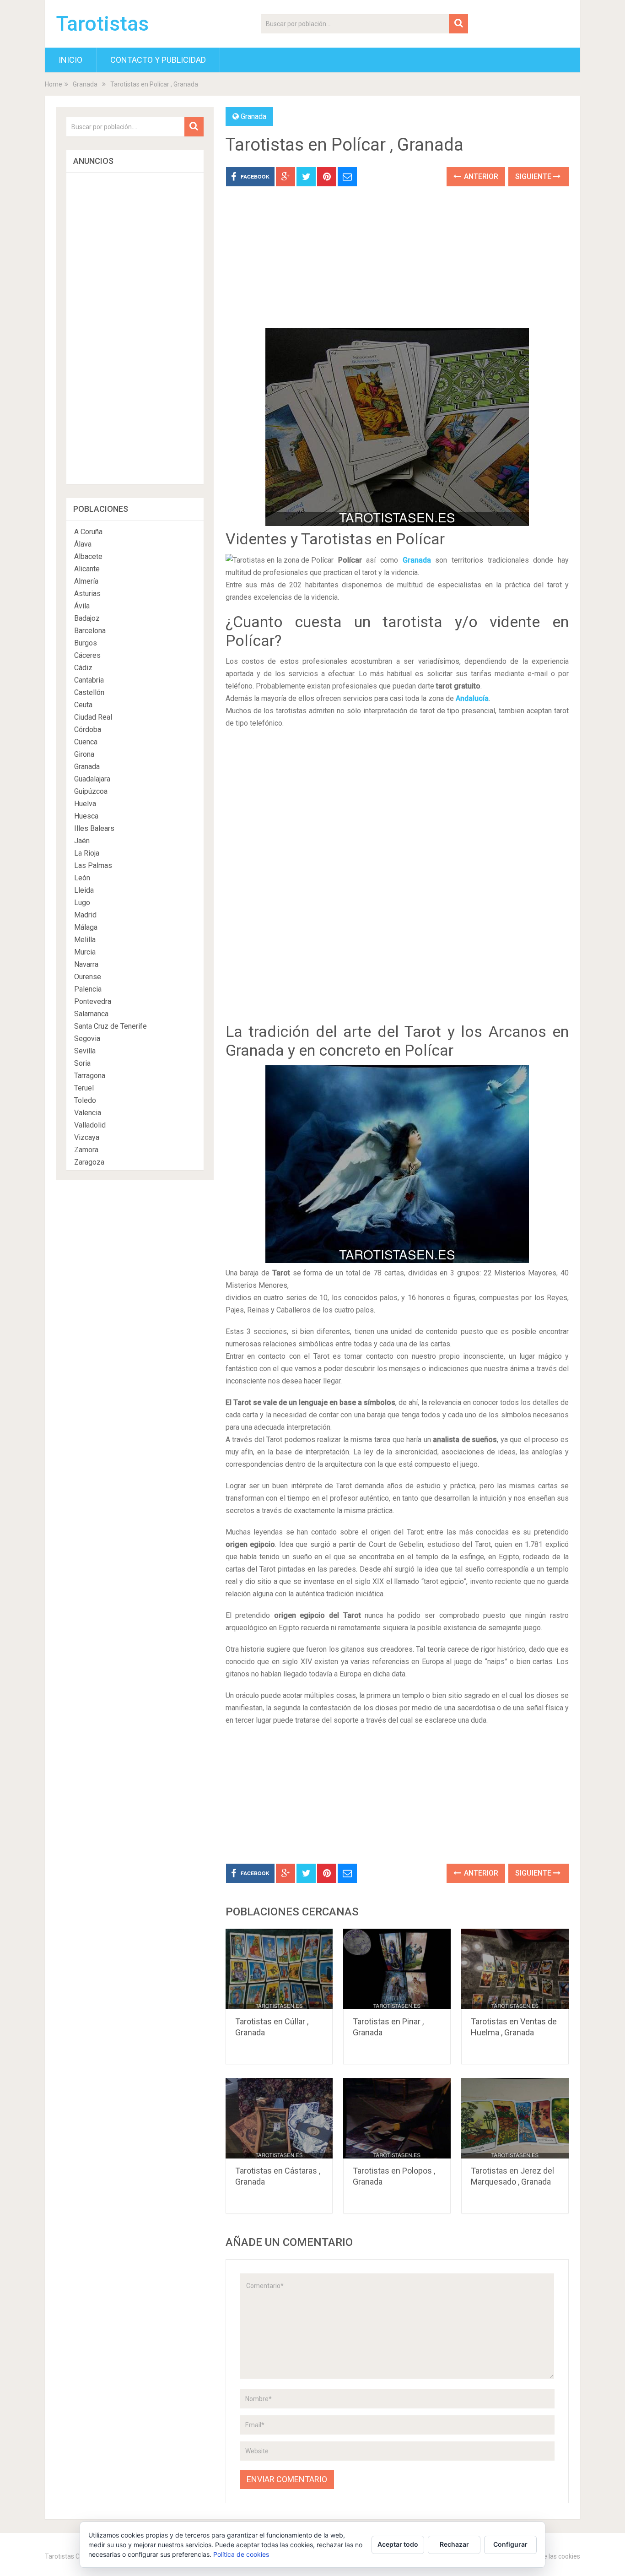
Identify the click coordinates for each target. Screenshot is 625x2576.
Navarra (86, 964)
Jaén (82, 841)
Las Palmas (93, 865)
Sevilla (85, 1051)
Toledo (85, 1100)
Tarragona (90, 1076)
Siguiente (534, 176)
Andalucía (472, 698)
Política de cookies (241, 2554)
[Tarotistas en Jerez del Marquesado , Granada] (515, 2118)
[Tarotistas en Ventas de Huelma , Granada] (515, 1969)
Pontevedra (93, 1001)
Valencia (88, 1113)
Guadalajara (92, 779)
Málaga (86, 927)
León (82, 878)
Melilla (85, 940)
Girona (84, 754)
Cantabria (89, 680)
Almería (86, 581)
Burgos (86, 643)
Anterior (480, 176)
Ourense (88, 977)
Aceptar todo (398, 2544)
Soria (82, 1063)
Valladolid (90, 1125)
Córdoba (88, 729)
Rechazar (454, 2544)
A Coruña (88, 532)
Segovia (87, 1039)
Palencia (88, 989)
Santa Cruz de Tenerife (110, 1026)
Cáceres (87, 655)
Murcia (85, 952)
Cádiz (83, 668)
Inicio (70, 60)
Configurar (510, 2544)
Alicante (87, 569)
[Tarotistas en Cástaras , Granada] (279, 2118)
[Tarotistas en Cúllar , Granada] (279, 1969)
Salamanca (91, 1014)
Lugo (82, 903)
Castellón (89, 692)
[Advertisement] (397, 264)
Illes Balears (94, 828)
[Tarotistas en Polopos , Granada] (397, 2118)
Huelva (85, 804)
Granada (85, 84)
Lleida (84, 890)
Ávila (82, 606)
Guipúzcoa (91, 791)
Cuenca (86, 742)
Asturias (87, 594)
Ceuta (83, 705)
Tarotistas (102, 24)
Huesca (86, 816)
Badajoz (87, 618)
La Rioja (87, 853)
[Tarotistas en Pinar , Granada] (397, 1969)
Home (54, 84)
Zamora (86, 1150)
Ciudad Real (93, 717)
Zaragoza (89, 1162)
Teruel (84, 1088)
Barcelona (90, 631)
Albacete (88, 556)
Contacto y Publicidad (158, 60)
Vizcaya (87, 1137)
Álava (83, 544)
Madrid (85, 915)
